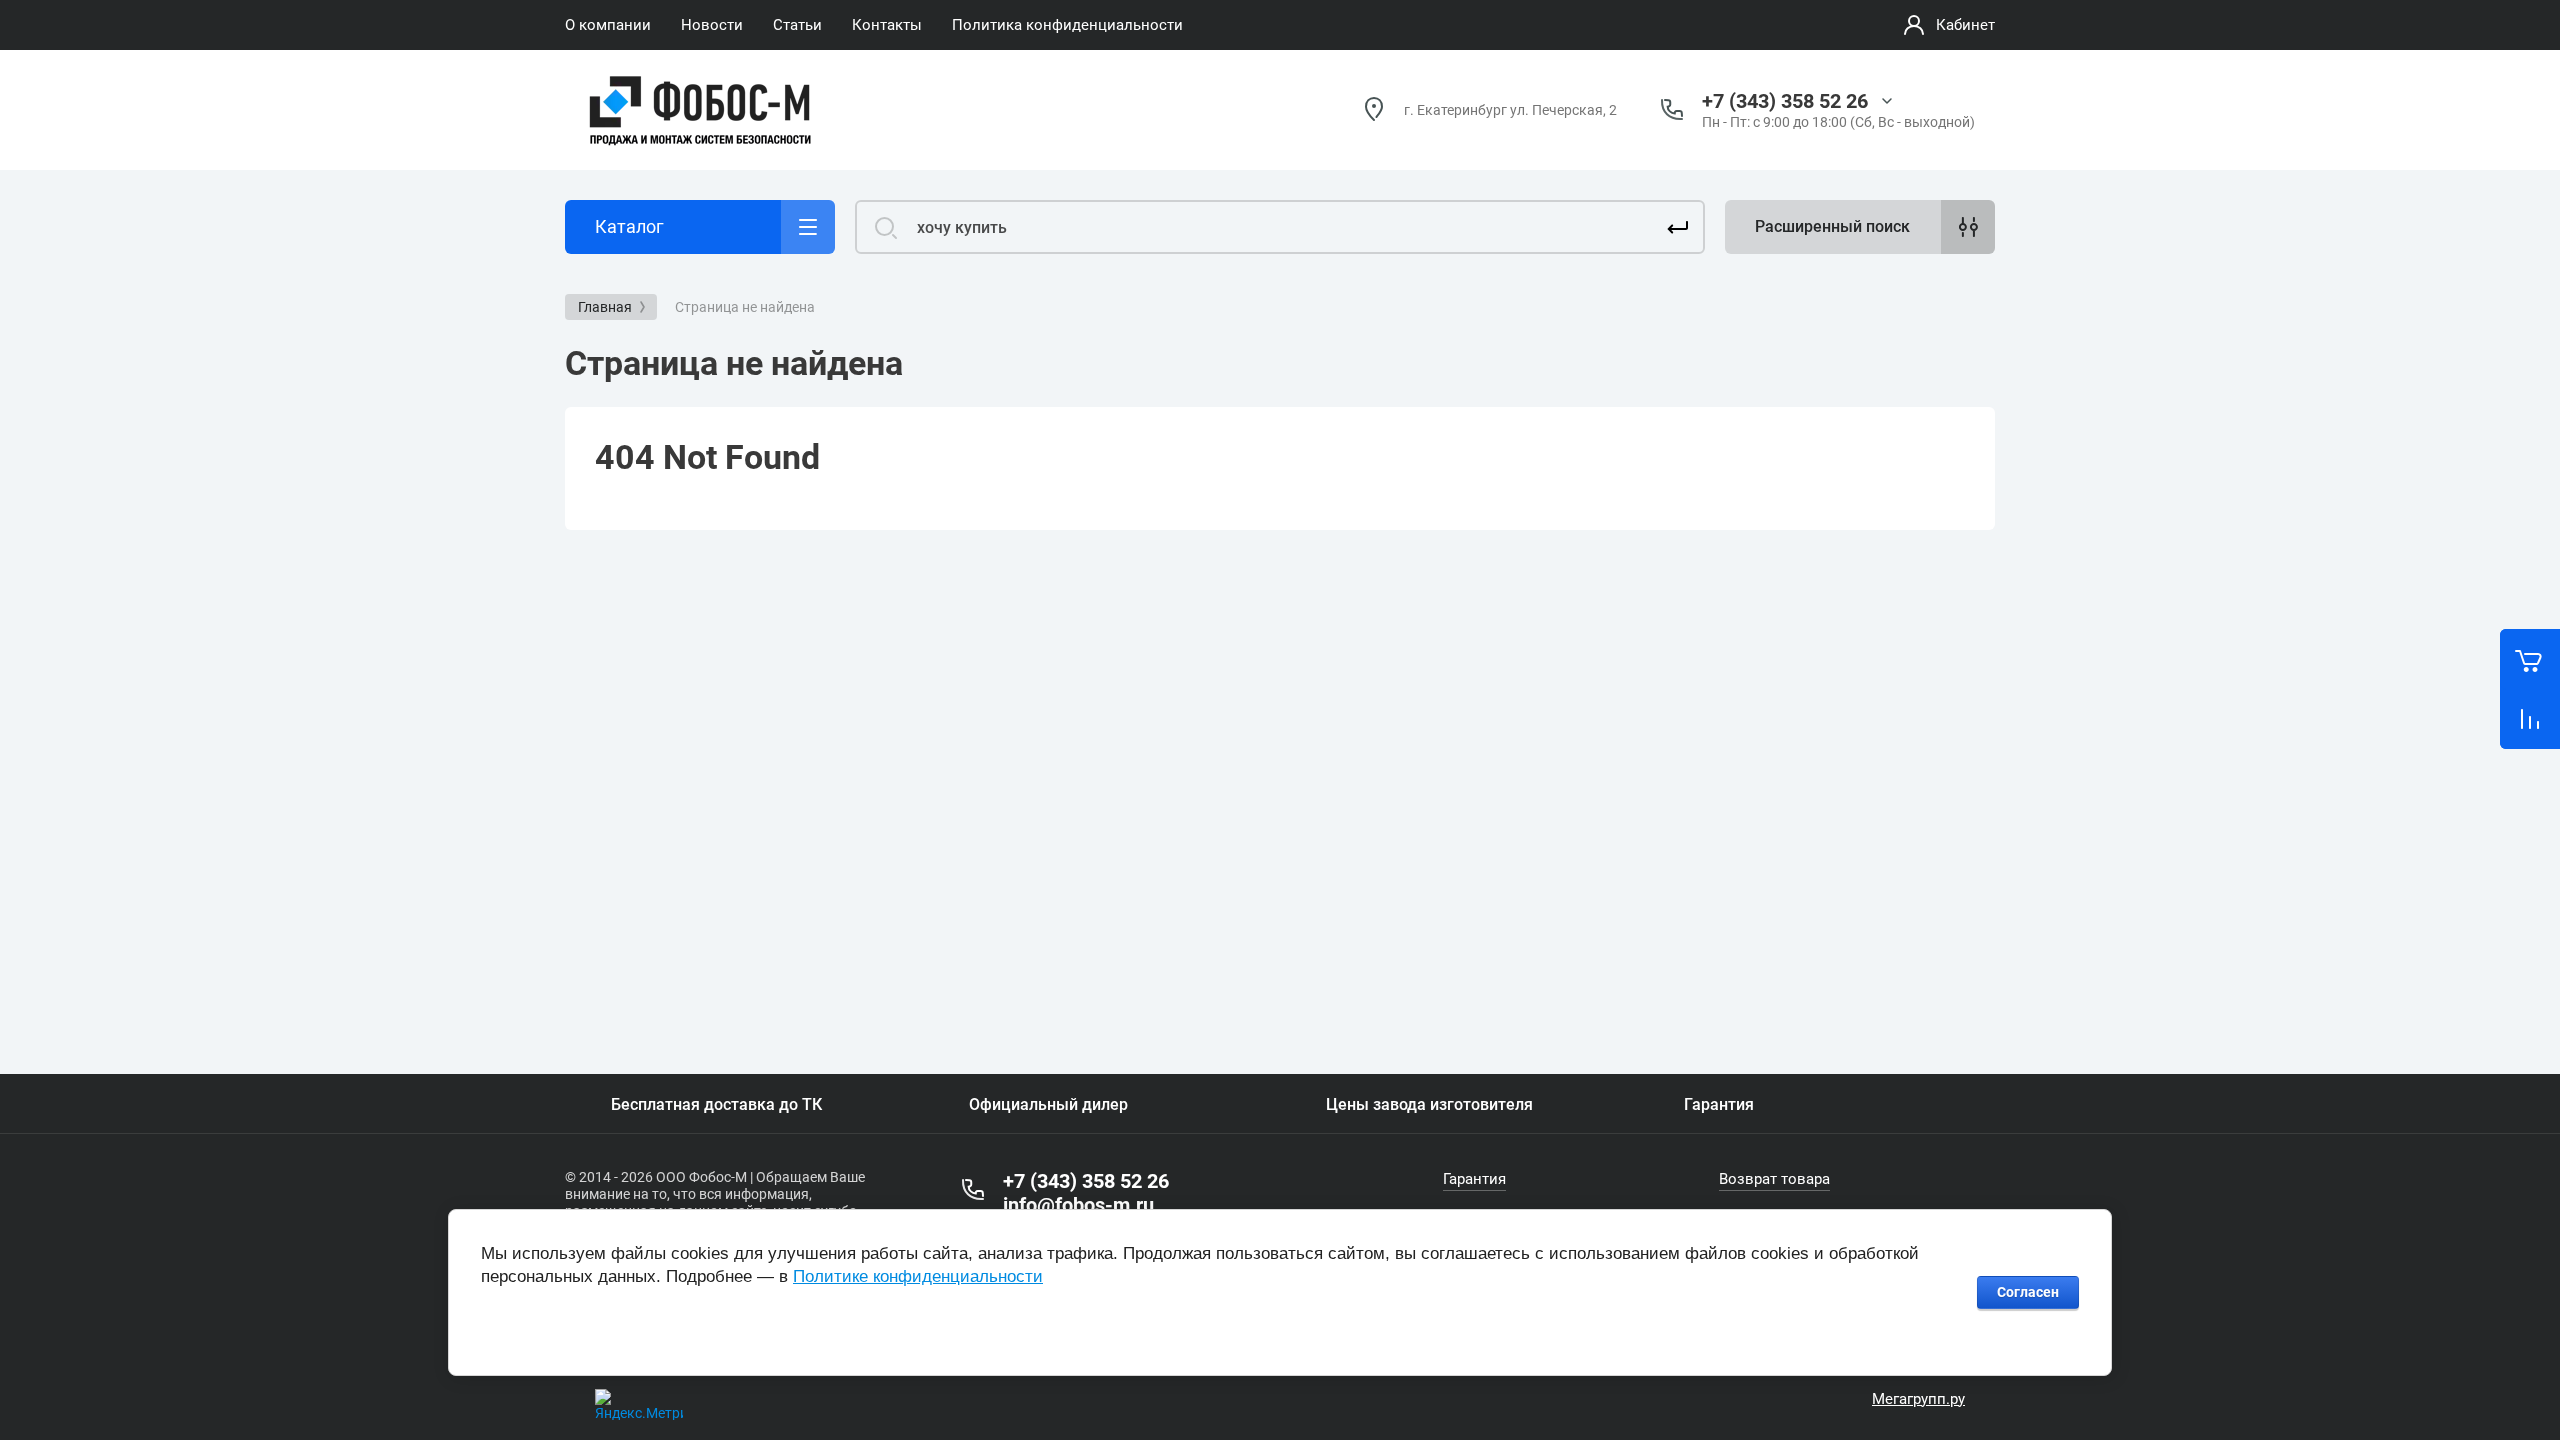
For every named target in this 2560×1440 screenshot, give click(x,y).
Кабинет (1965, 25)
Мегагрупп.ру (1918, 1399)
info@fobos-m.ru (1078, 1205)
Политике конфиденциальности (918, 1276)
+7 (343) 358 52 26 (1785, 101)
